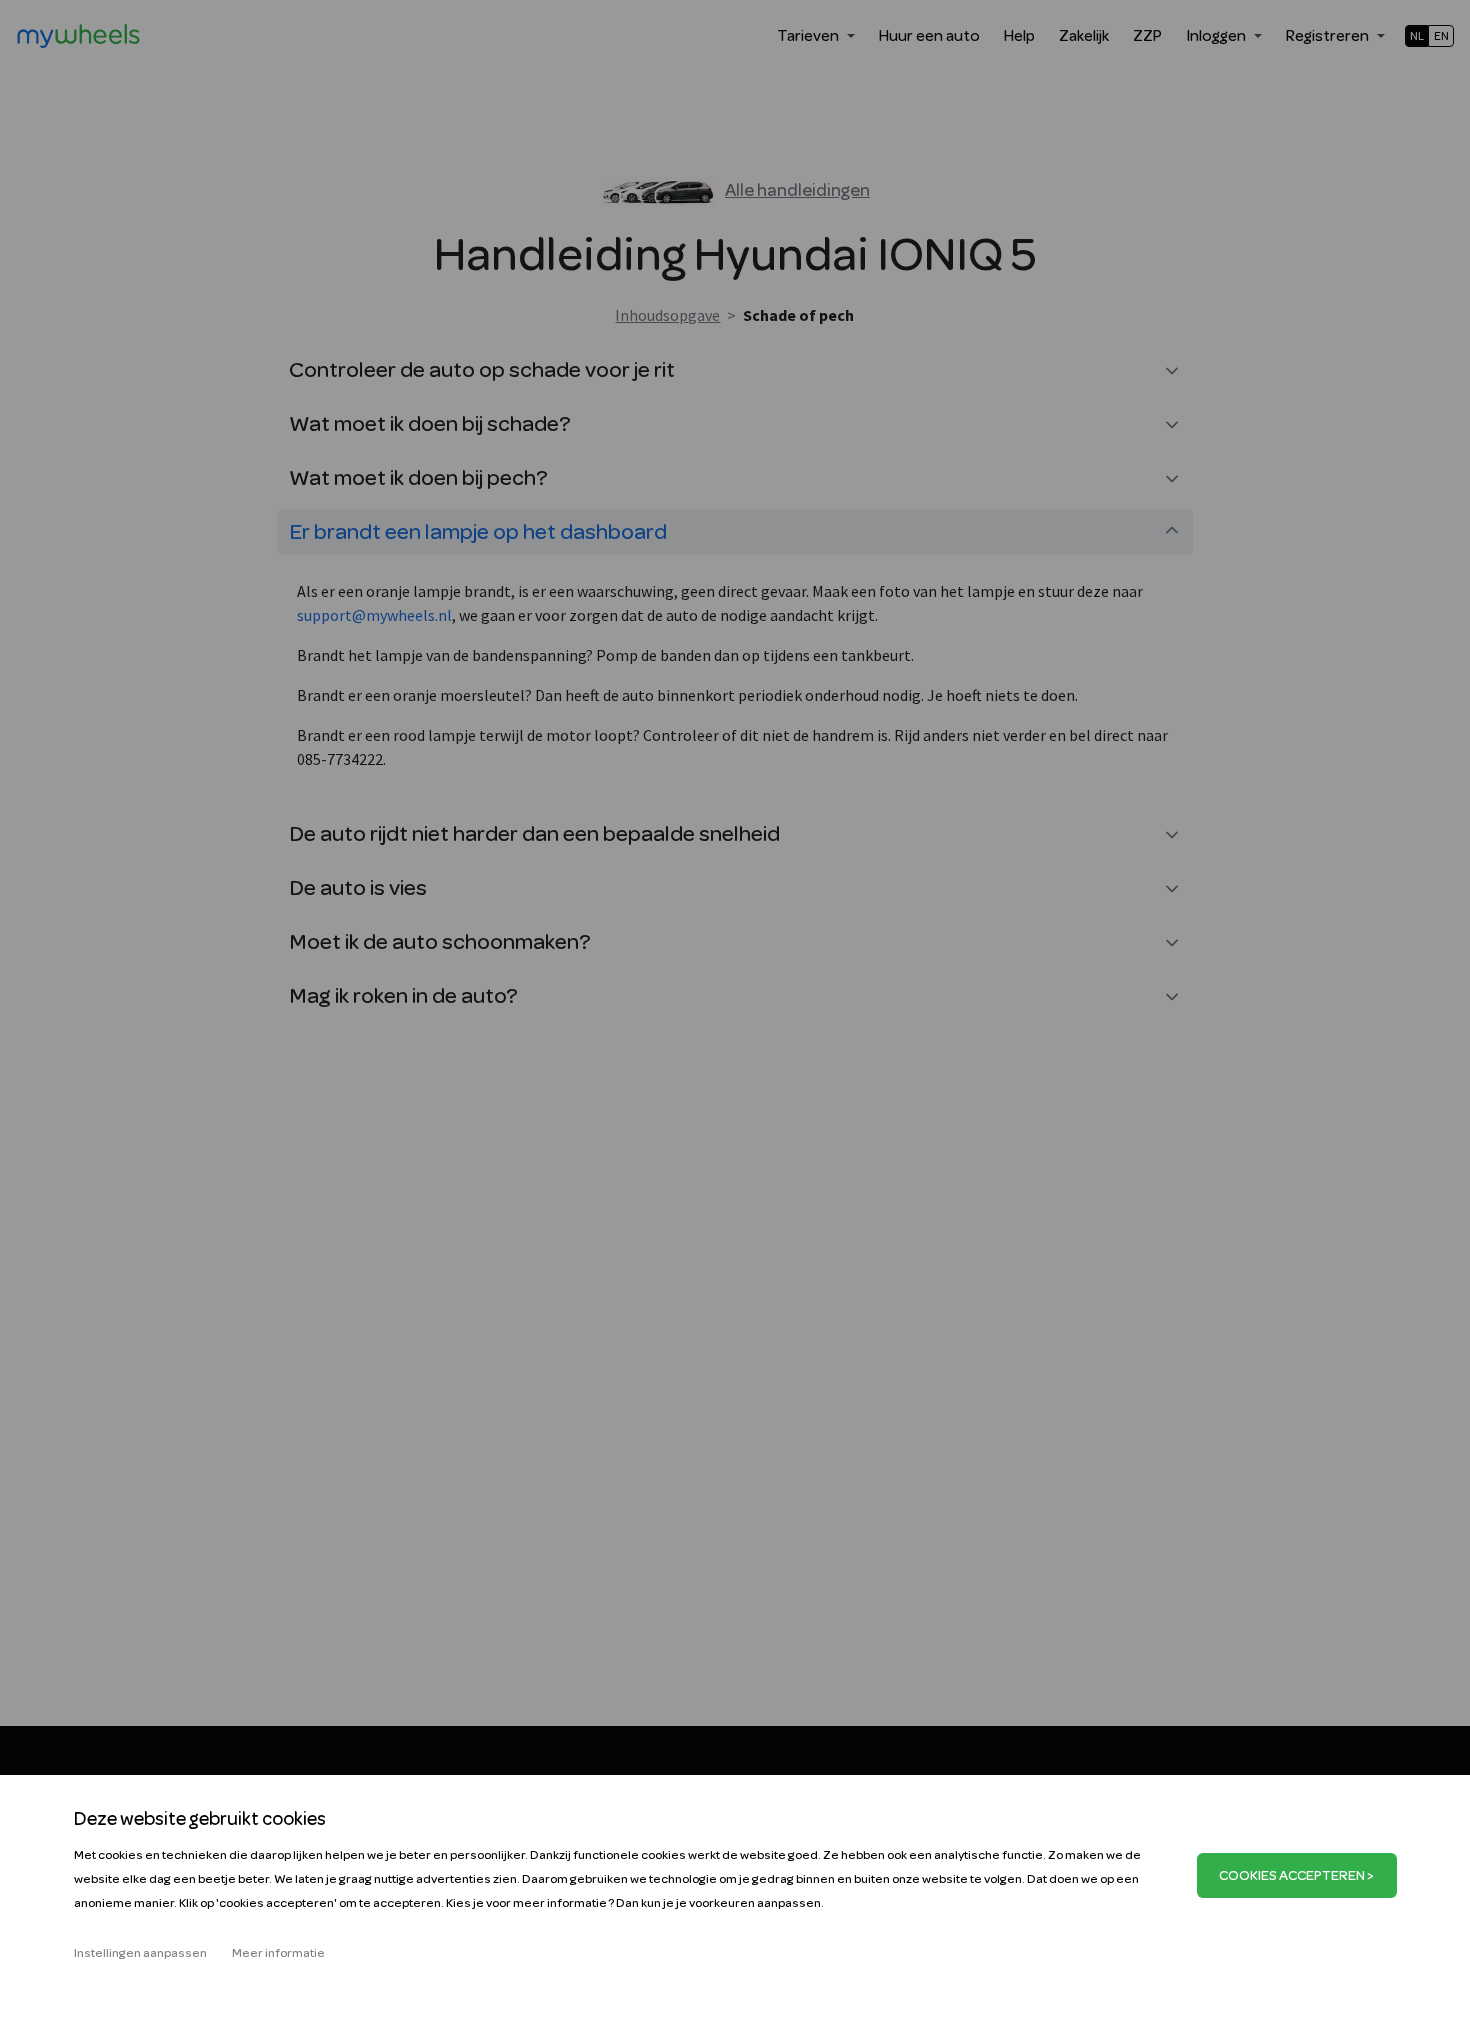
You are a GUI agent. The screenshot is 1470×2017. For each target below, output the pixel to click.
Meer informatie (278, 1953)
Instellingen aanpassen (140, 1953)
